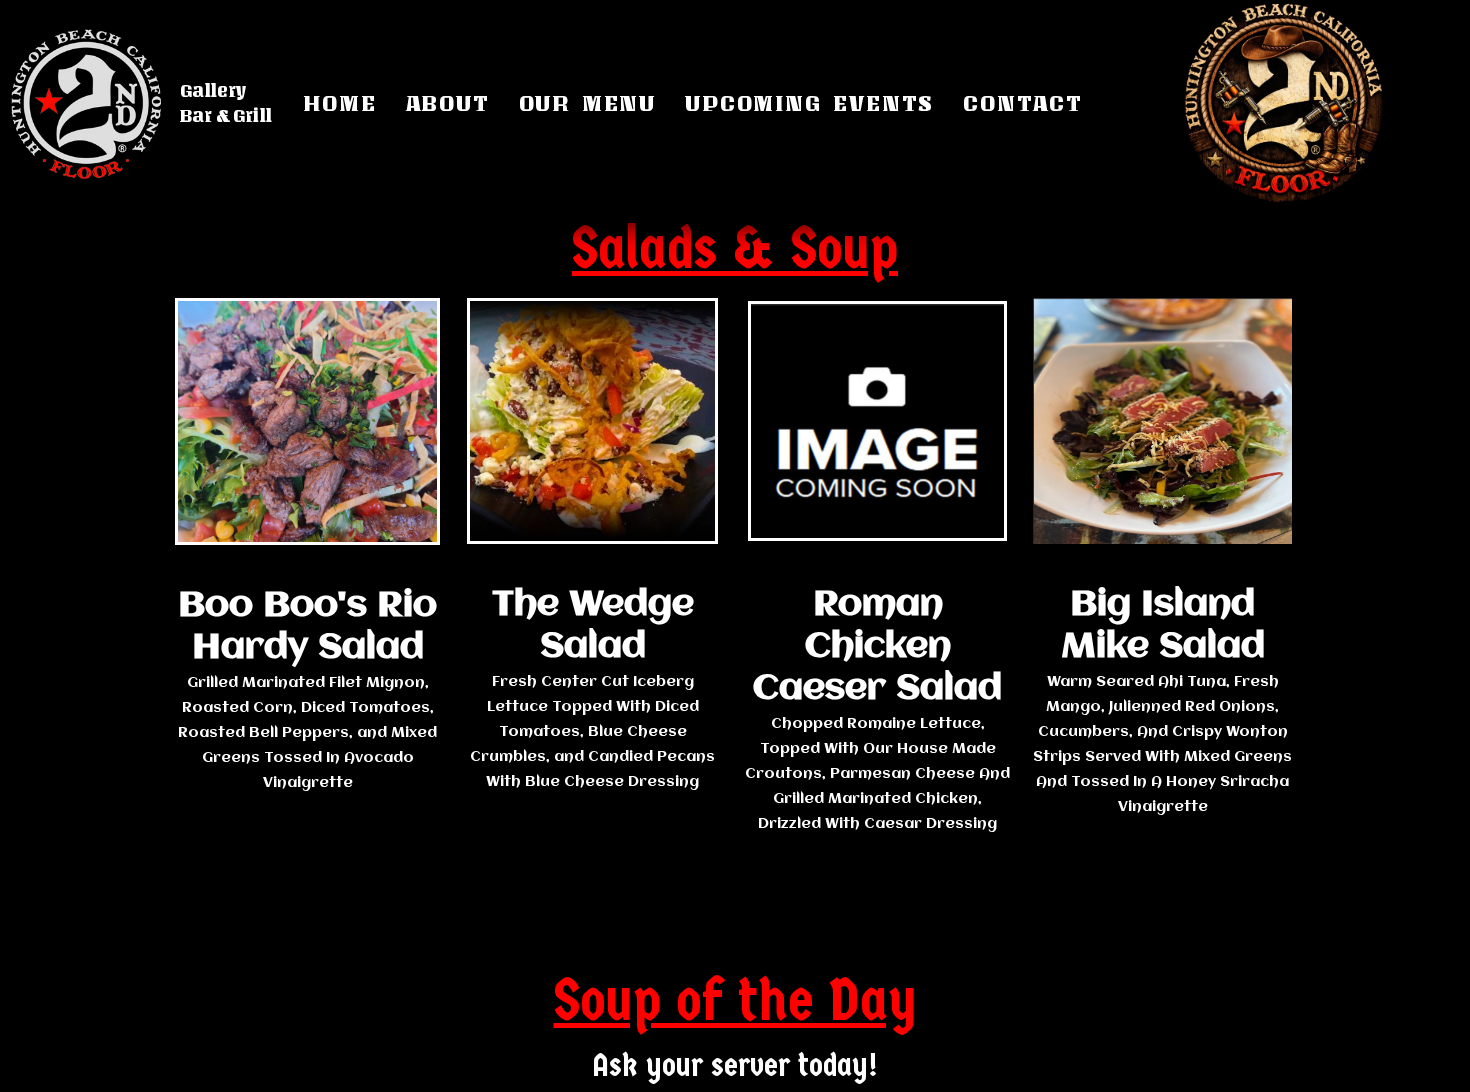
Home (339, 103)
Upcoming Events (809, 103)
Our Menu (587, 103)
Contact (1023, 103)
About (448, 103)
